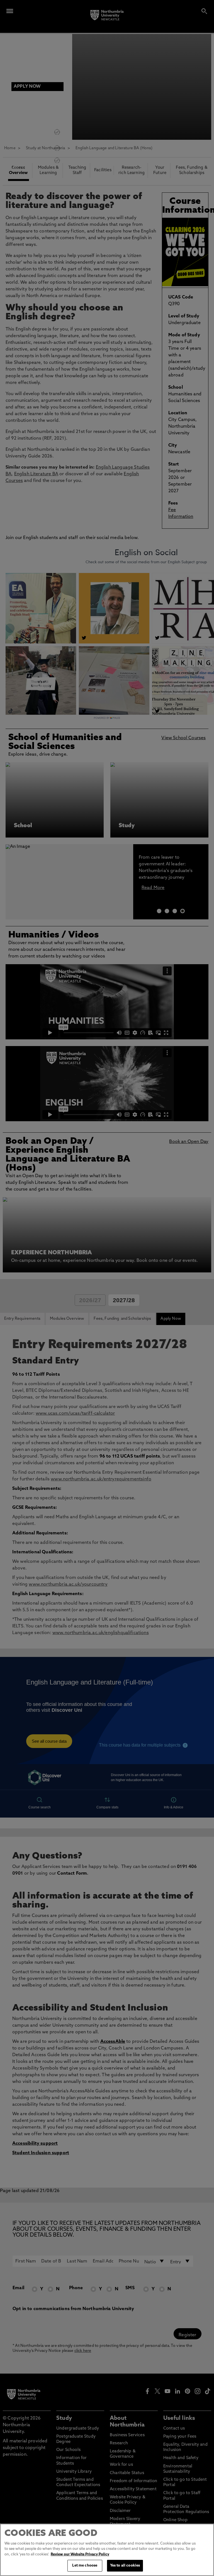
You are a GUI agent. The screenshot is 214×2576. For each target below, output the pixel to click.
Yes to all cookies (125, 2566)
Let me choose (85, 2566)
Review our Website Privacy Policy (80, 2554)
